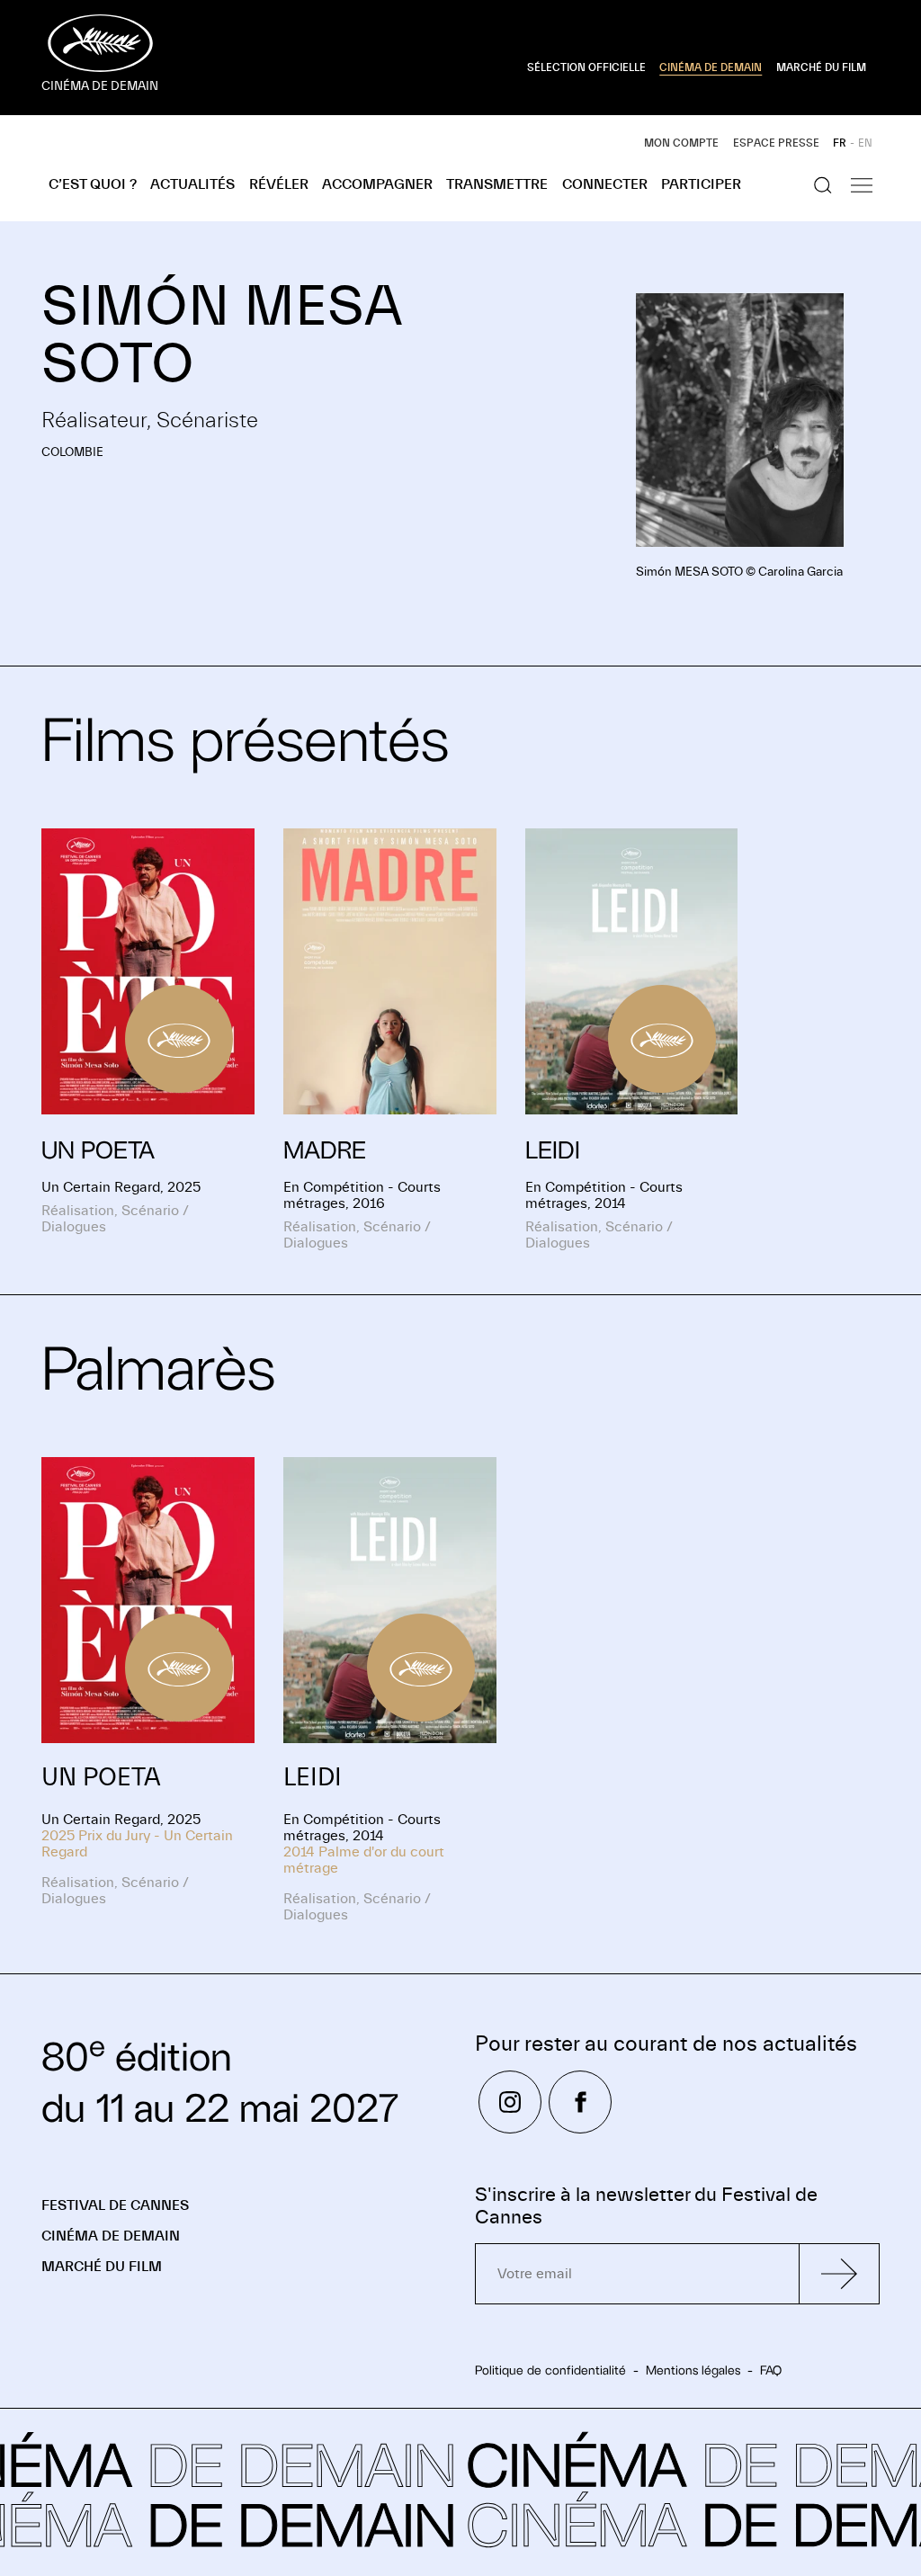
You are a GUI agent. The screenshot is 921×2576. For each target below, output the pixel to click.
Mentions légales (693, 2370)
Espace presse (776, 143)
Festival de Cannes (115, 2205)
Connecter (605, 184)
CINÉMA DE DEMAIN (711, 67)
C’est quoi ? (93, 184)
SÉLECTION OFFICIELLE (586, 67)
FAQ (771, 2370)
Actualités (192, 184)
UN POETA (101, 1777)
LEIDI (313, 1777)
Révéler (279, 184)
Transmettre (497, 184)
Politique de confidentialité (550, 2370)
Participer (701, 184)
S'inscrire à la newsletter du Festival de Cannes (646, 2206)
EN (865, 143)
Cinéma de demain (111, 2236)
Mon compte (681, 143)
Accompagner (377, 184)
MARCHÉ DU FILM (821, 67)
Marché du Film (102, 2267)
